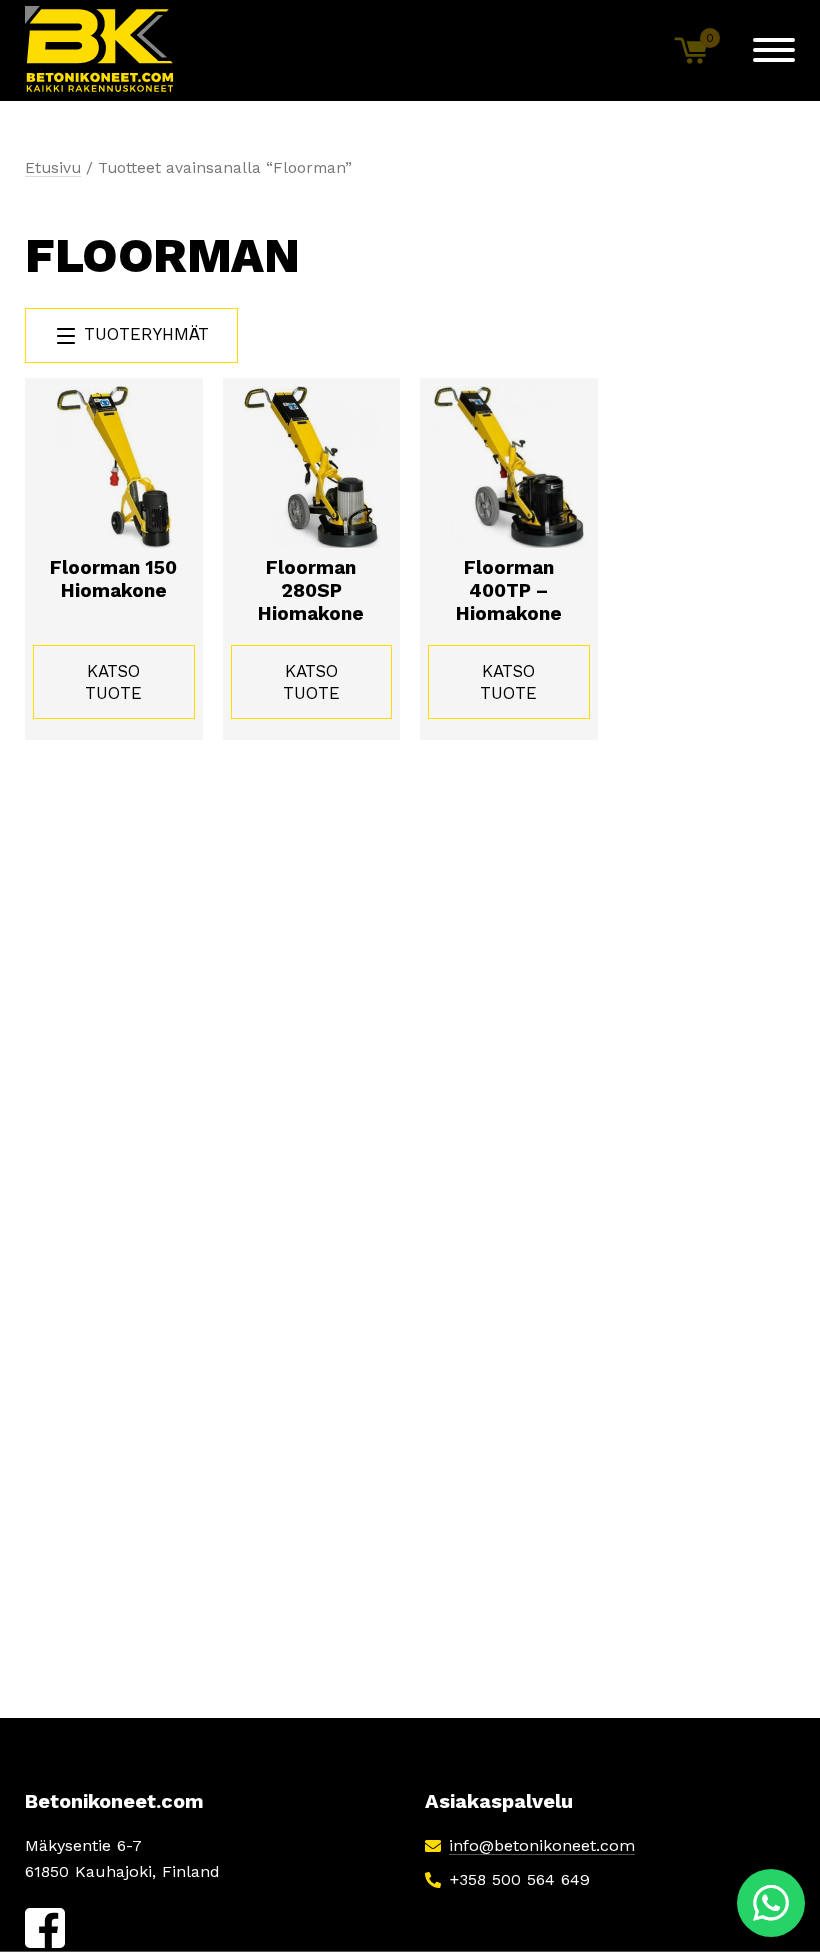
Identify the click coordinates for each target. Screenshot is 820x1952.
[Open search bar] (625, 50)
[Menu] (774, 50)
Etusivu (53, 167)
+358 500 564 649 (519, 1879)
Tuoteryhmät (143, 334)
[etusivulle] (100, 50)
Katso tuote (113, 682)
